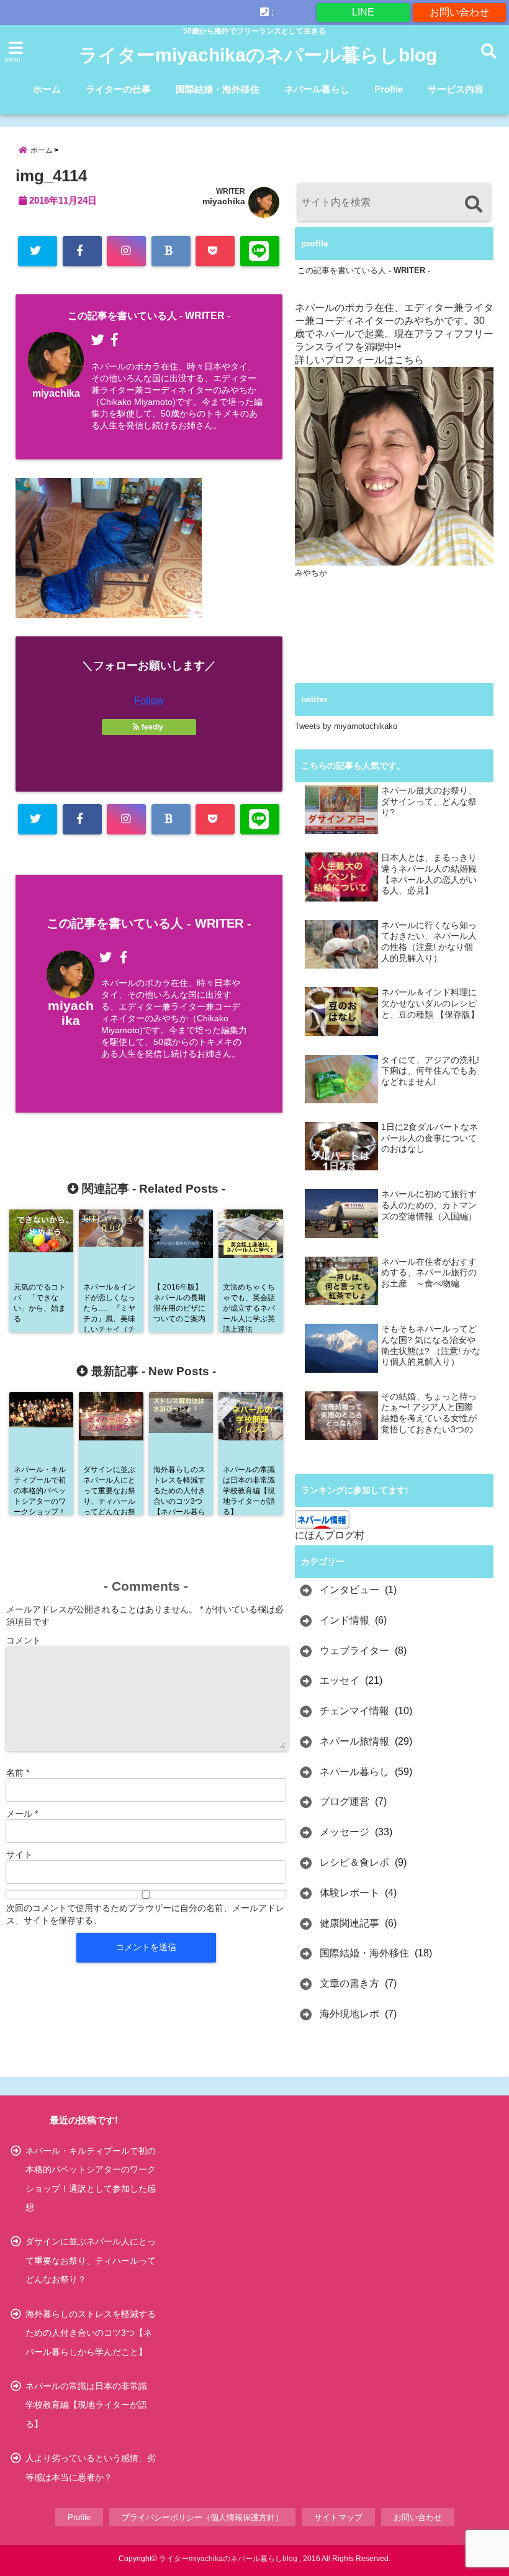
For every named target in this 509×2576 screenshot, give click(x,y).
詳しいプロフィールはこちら (359, 360)
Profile (389, 89)
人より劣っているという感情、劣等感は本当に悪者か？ (91, 2467)
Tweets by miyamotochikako (346, 726)
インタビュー (349, 1590)
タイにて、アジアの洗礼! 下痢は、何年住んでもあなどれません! (430, 1071)
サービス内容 (456, 89)
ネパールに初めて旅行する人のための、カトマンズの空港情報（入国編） (429, 1205)
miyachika (224, 201)
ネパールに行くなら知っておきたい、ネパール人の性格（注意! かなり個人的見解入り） (429, 942)
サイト (19, 1855)
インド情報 (345, 1620)
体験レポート (349, 1893)
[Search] (473, 204)
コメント (24, 1640)
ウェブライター (354, 1651)
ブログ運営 (345, 1801)
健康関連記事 (349, 1923)
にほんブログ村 (330, 1535)
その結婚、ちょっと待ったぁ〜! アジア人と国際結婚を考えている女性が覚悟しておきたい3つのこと (429, 1413)
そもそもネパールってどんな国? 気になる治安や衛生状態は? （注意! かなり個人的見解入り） (431, 1345)
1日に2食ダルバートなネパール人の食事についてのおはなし (430, 1138)
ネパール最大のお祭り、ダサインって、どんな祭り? (429, 802)
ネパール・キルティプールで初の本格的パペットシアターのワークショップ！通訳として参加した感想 (91, 2179)
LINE (363, 12)
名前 (18, 1773)
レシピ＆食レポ (354, 1862)
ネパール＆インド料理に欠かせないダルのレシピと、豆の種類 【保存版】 (430, 1003)
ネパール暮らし (317, 89)
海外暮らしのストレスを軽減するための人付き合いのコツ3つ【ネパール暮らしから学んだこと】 (91, 2333)
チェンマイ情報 (354, 1711)
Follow (149, 701)
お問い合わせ (459, 12)
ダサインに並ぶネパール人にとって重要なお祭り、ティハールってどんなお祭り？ (91, 2260)
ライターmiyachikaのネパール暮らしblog (258, 55)
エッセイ (340, 1680)
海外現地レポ (349, 2014)
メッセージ (345, 1832)
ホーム (47, 89)
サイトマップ (338, 2517)
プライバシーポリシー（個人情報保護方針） (202, 2517)
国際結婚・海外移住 (218, 89)
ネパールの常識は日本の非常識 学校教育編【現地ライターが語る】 (91, 2405)
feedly (152, 727)
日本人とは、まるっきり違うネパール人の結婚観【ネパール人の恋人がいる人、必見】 (429, 874)
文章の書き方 (349, 1983)
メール (22, 1814)
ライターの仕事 (118, 89)
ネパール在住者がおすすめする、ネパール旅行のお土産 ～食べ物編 (429, 1273)
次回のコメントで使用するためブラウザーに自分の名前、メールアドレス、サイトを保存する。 (145, 1914)
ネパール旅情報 (354, 1741)
